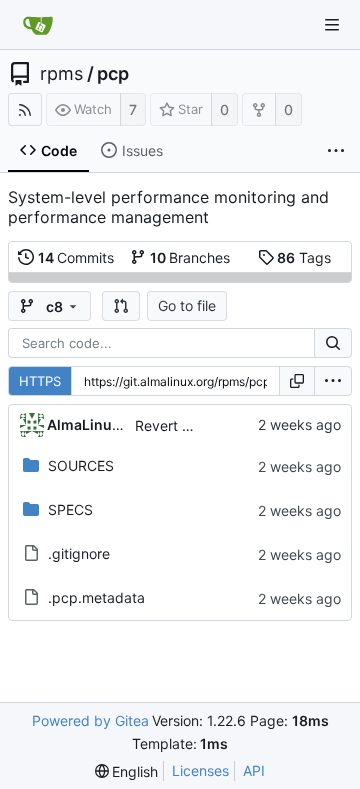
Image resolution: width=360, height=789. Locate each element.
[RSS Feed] (25, 109)
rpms (61, 74)
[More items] (336, 151)
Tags (304, 257)
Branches (190, 257)
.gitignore (79, 553)
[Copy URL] (297, 381)
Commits (76, 257)
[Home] (38, 25)
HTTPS (40, 381)
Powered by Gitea (90, 720)
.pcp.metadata (96, 597)
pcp (113, 74)
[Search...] (333, 343)
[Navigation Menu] (332, 25)
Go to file (187, 305)
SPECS (70, 509)
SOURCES (81, 465)
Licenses (200, 770)
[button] (121, 306)
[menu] (333, 381)
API (254, 770)
